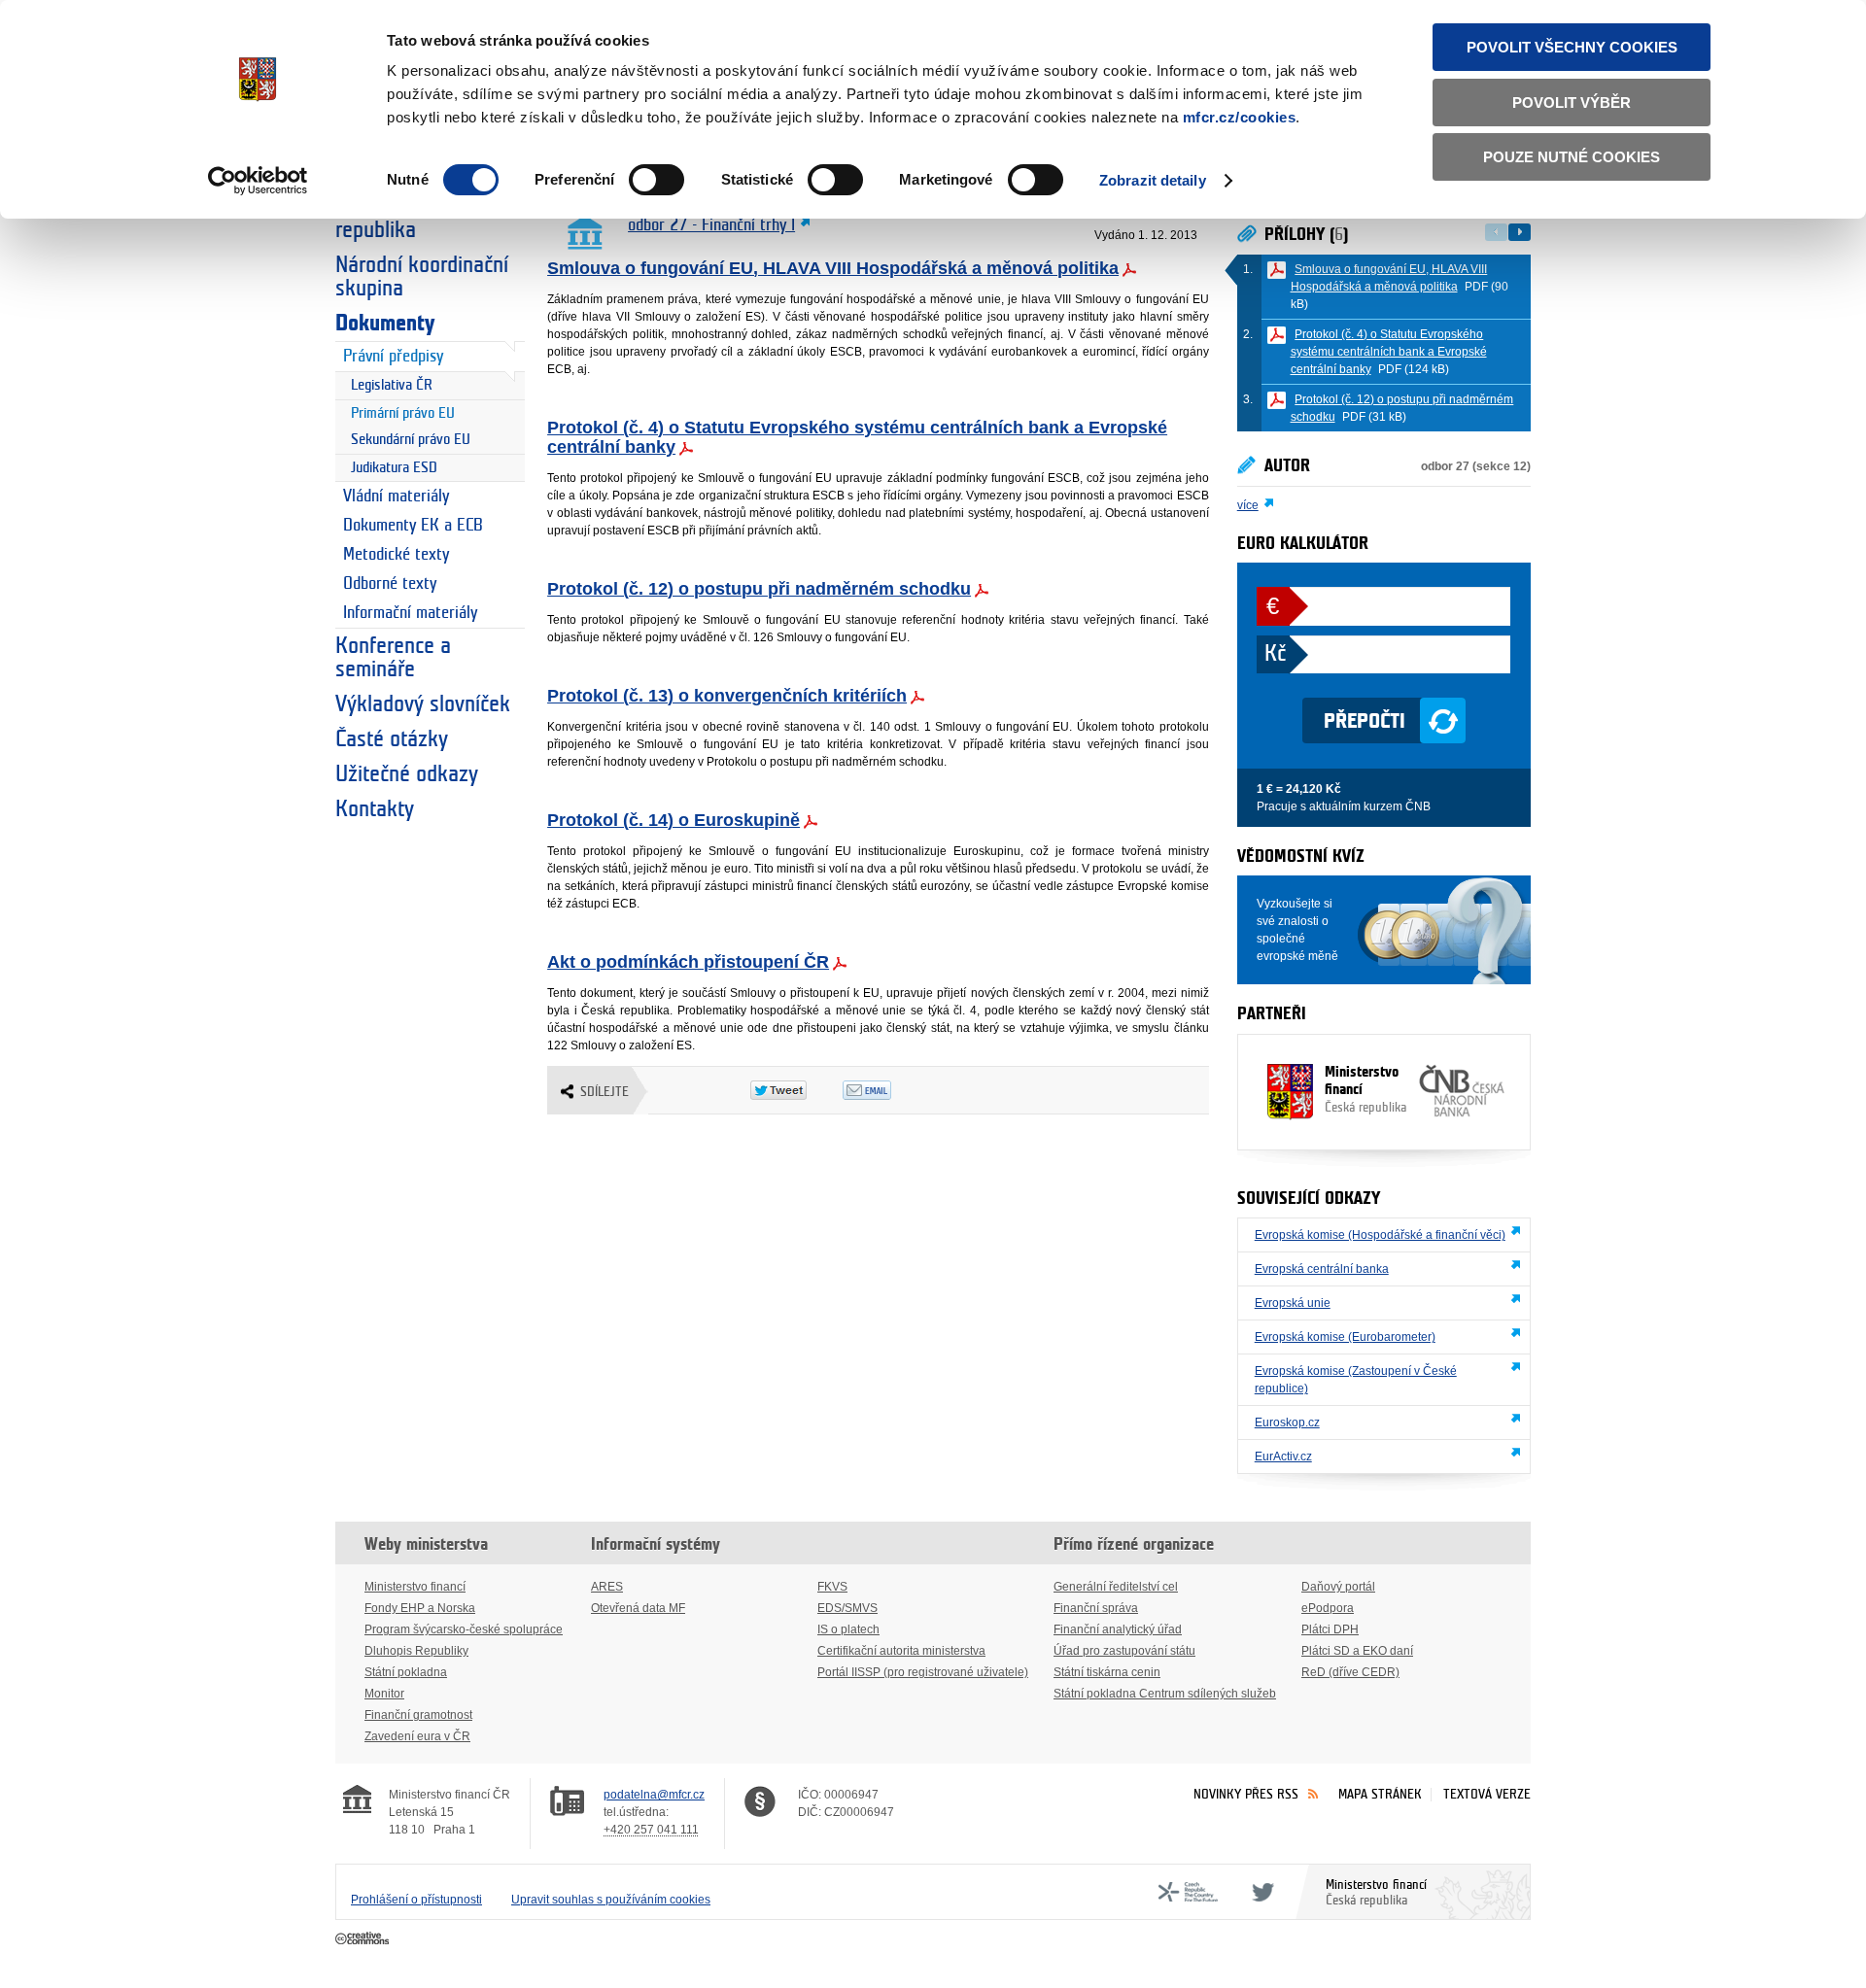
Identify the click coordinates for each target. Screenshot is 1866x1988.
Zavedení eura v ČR (417, 1736)
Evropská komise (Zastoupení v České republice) (1356, 1380)
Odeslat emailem (889, 1090)
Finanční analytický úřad (1118, 1629)
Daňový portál (1338, 1587)
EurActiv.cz (1283, 1457)
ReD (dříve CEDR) (1350, 1672)
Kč (1275, 654)
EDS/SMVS (847, 1608)
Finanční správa (1096, 1608)
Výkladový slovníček (423, 704)
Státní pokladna (406, 1672)
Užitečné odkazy (407, 774)
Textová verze (1487, 1794)
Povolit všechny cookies (1572, 47)
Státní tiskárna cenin (1107, 1672)
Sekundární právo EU (411, 440)
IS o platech (848, 1629)
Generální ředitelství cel (1116, 1587)
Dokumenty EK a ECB (413, 526)
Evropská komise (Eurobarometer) (1345, 1337)
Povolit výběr (1572, 103)
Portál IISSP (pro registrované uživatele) (923, 1672)
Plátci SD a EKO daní (1357, 1651)
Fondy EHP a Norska (420, 1608)
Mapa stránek (1380, 1794)
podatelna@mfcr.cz (654, 1795)
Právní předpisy (393, 357)
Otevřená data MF (638, 1608)
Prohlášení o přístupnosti (416, 1900)
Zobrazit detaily (1153, 180)
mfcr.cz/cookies (1240, 117)
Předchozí (1496, 232)
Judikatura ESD (394, 468)
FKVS (832, 1587)
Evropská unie (1293, 1303)
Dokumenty (385, 324)
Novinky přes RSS (1246, 1794)
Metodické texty (396, 555)
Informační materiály (410, 613)
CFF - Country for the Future (1188, 1892)
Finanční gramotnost (418, 1715)
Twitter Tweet (796, 1090)
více (1248, 505)
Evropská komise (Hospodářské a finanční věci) (1380, 1235)
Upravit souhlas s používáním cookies (611, 1900)
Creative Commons (364, 1939)
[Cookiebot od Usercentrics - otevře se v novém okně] (258, 181)
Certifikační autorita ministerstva (901, 1651)
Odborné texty (390, 584)
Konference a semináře (393, 658)
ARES (607, 1587)
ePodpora (1328, 1608)
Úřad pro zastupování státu (1124, 1651)
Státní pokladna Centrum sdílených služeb (1165, 1694)
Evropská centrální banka (1322, 1269)
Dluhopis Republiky (416, 1651)
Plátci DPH (1330, 1629)
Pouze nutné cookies (1572, 157)
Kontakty (375, 809)
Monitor (384, 1694)
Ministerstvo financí (1365, 1089)
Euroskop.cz (1287, 1422)
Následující (1520, 232)
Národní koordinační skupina (422, 277)
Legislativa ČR (392, 385)
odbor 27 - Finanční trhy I (711, 225)
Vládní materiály (396, 497)
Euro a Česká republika (392, 219)
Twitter (1260, 1892)
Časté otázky (392, 739)
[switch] (657, 180)
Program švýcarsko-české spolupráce (464, 1629)
